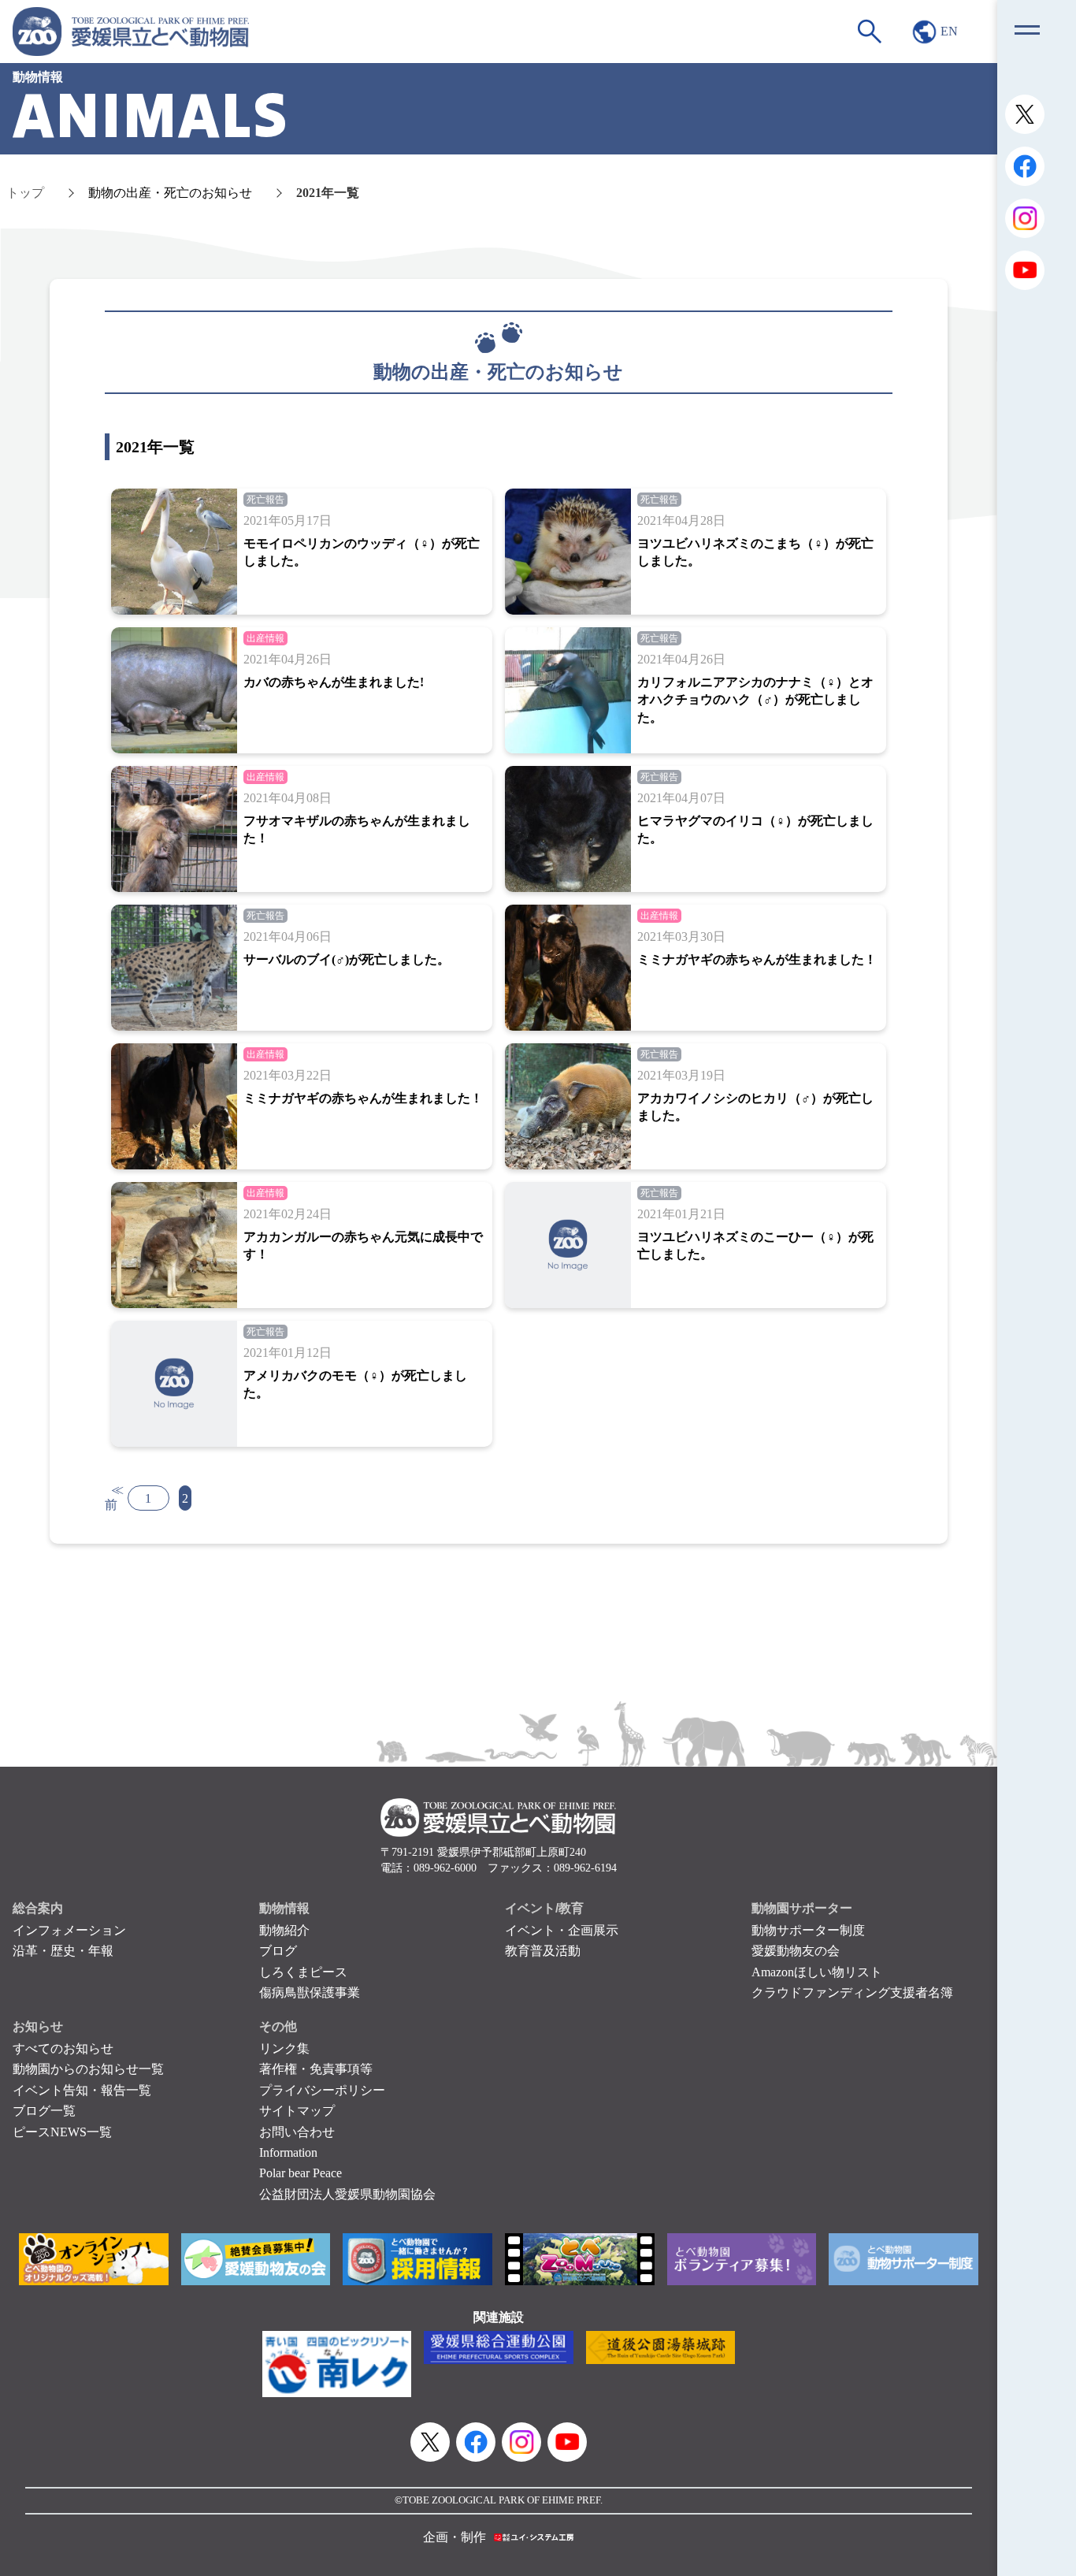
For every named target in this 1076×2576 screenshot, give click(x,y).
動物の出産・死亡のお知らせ (170, 193)
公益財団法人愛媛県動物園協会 (347, 2194)
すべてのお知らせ (63, 2048)
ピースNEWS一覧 (62, 2132)
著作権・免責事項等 (316, 2069)
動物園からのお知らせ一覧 (88, 2069)
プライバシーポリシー (322, 2090)
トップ (25, 193)
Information (288, 2152)
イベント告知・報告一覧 (82, 2090)
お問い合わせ (297, 2132)
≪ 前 (114, 1497)
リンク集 (284, 2048)
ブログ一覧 (44, 2111)
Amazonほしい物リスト (817, 1972)
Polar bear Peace (301, 2173)
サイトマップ (297, 2111)
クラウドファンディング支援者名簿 (852, 1992)
